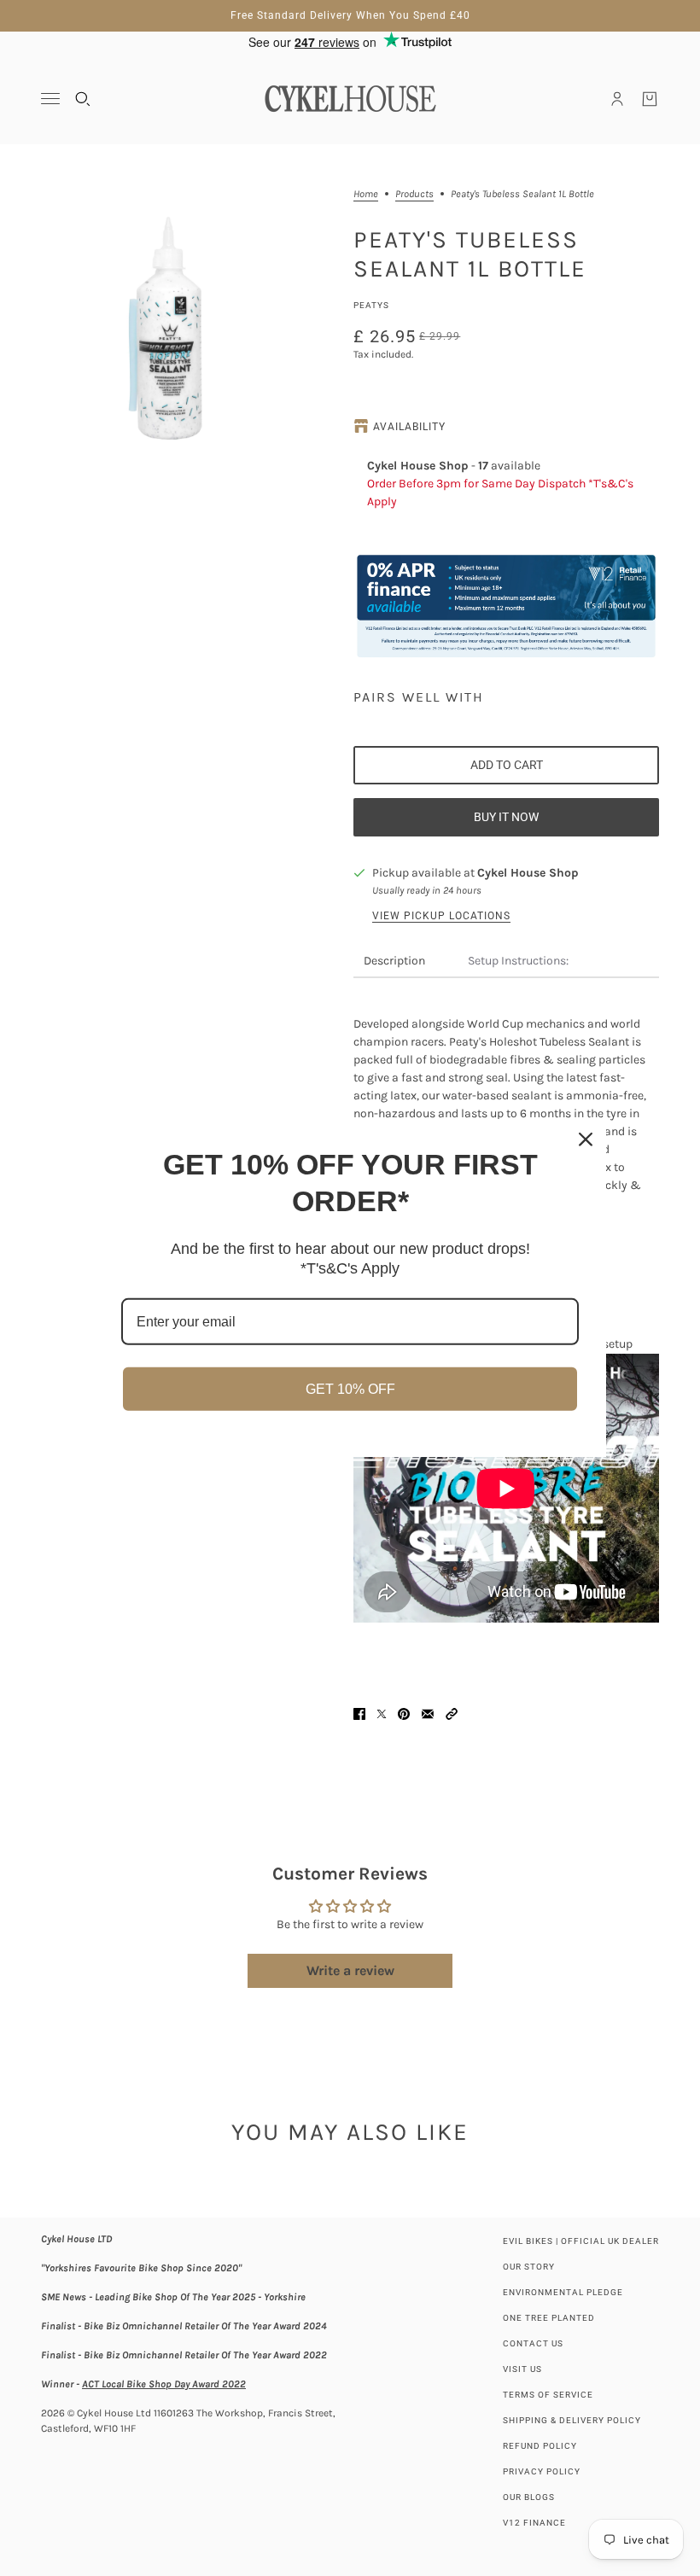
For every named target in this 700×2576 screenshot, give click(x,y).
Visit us (522, 2369)
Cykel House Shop (528, 873)
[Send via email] (428, 1714)
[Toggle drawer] (50, 99)
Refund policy (540, 2446)
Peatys (371, 305)
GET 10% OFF (350, 1389)
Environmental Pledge (563, 2292)
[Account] (617, 99)
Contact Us (533, 2343)
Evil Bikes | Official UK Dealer (581, 2241)
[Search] (83, 99)
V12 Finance (534, 2523)
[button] (452, 1714)
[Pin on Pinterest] (404, 1714)
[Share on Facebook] (359, 1714)
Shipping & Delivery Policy (572, 2420)
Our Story (529, 2267)
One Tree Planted (549, 2318)
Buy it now (506, 817)
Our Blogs (529, 2497)
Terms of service (548, 2395)
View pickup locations (441, 916)
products (414, 194)
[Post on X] (382, 1714)
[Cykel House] (350, 99)
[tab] (394, 962)
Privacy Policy (542, 2471)
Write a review (350, 1970)
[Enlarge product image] (170, 318)
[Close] (586, 1139)
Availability (409, 427)
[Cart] (650, 99)
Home (366, 194)
